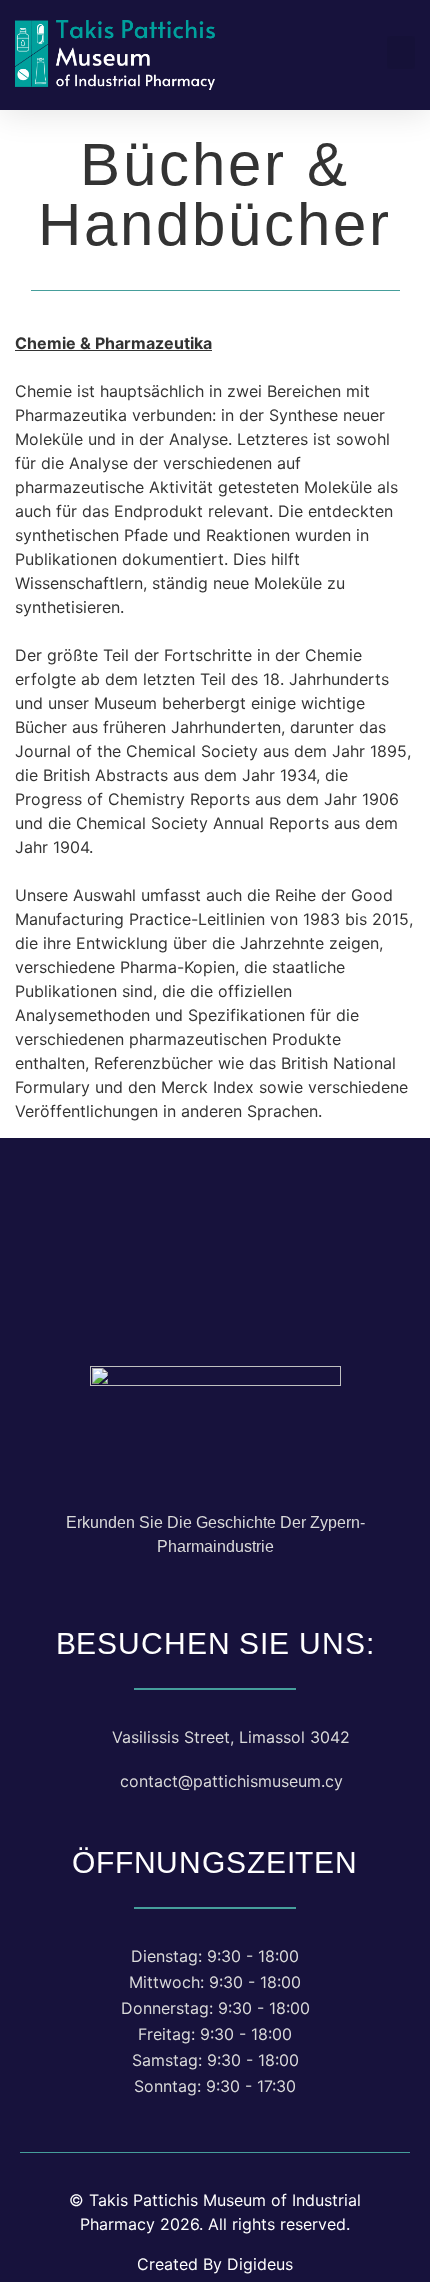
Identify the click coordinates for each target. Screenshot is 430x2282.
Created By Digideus (215, 2264)
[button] (401, 52)
